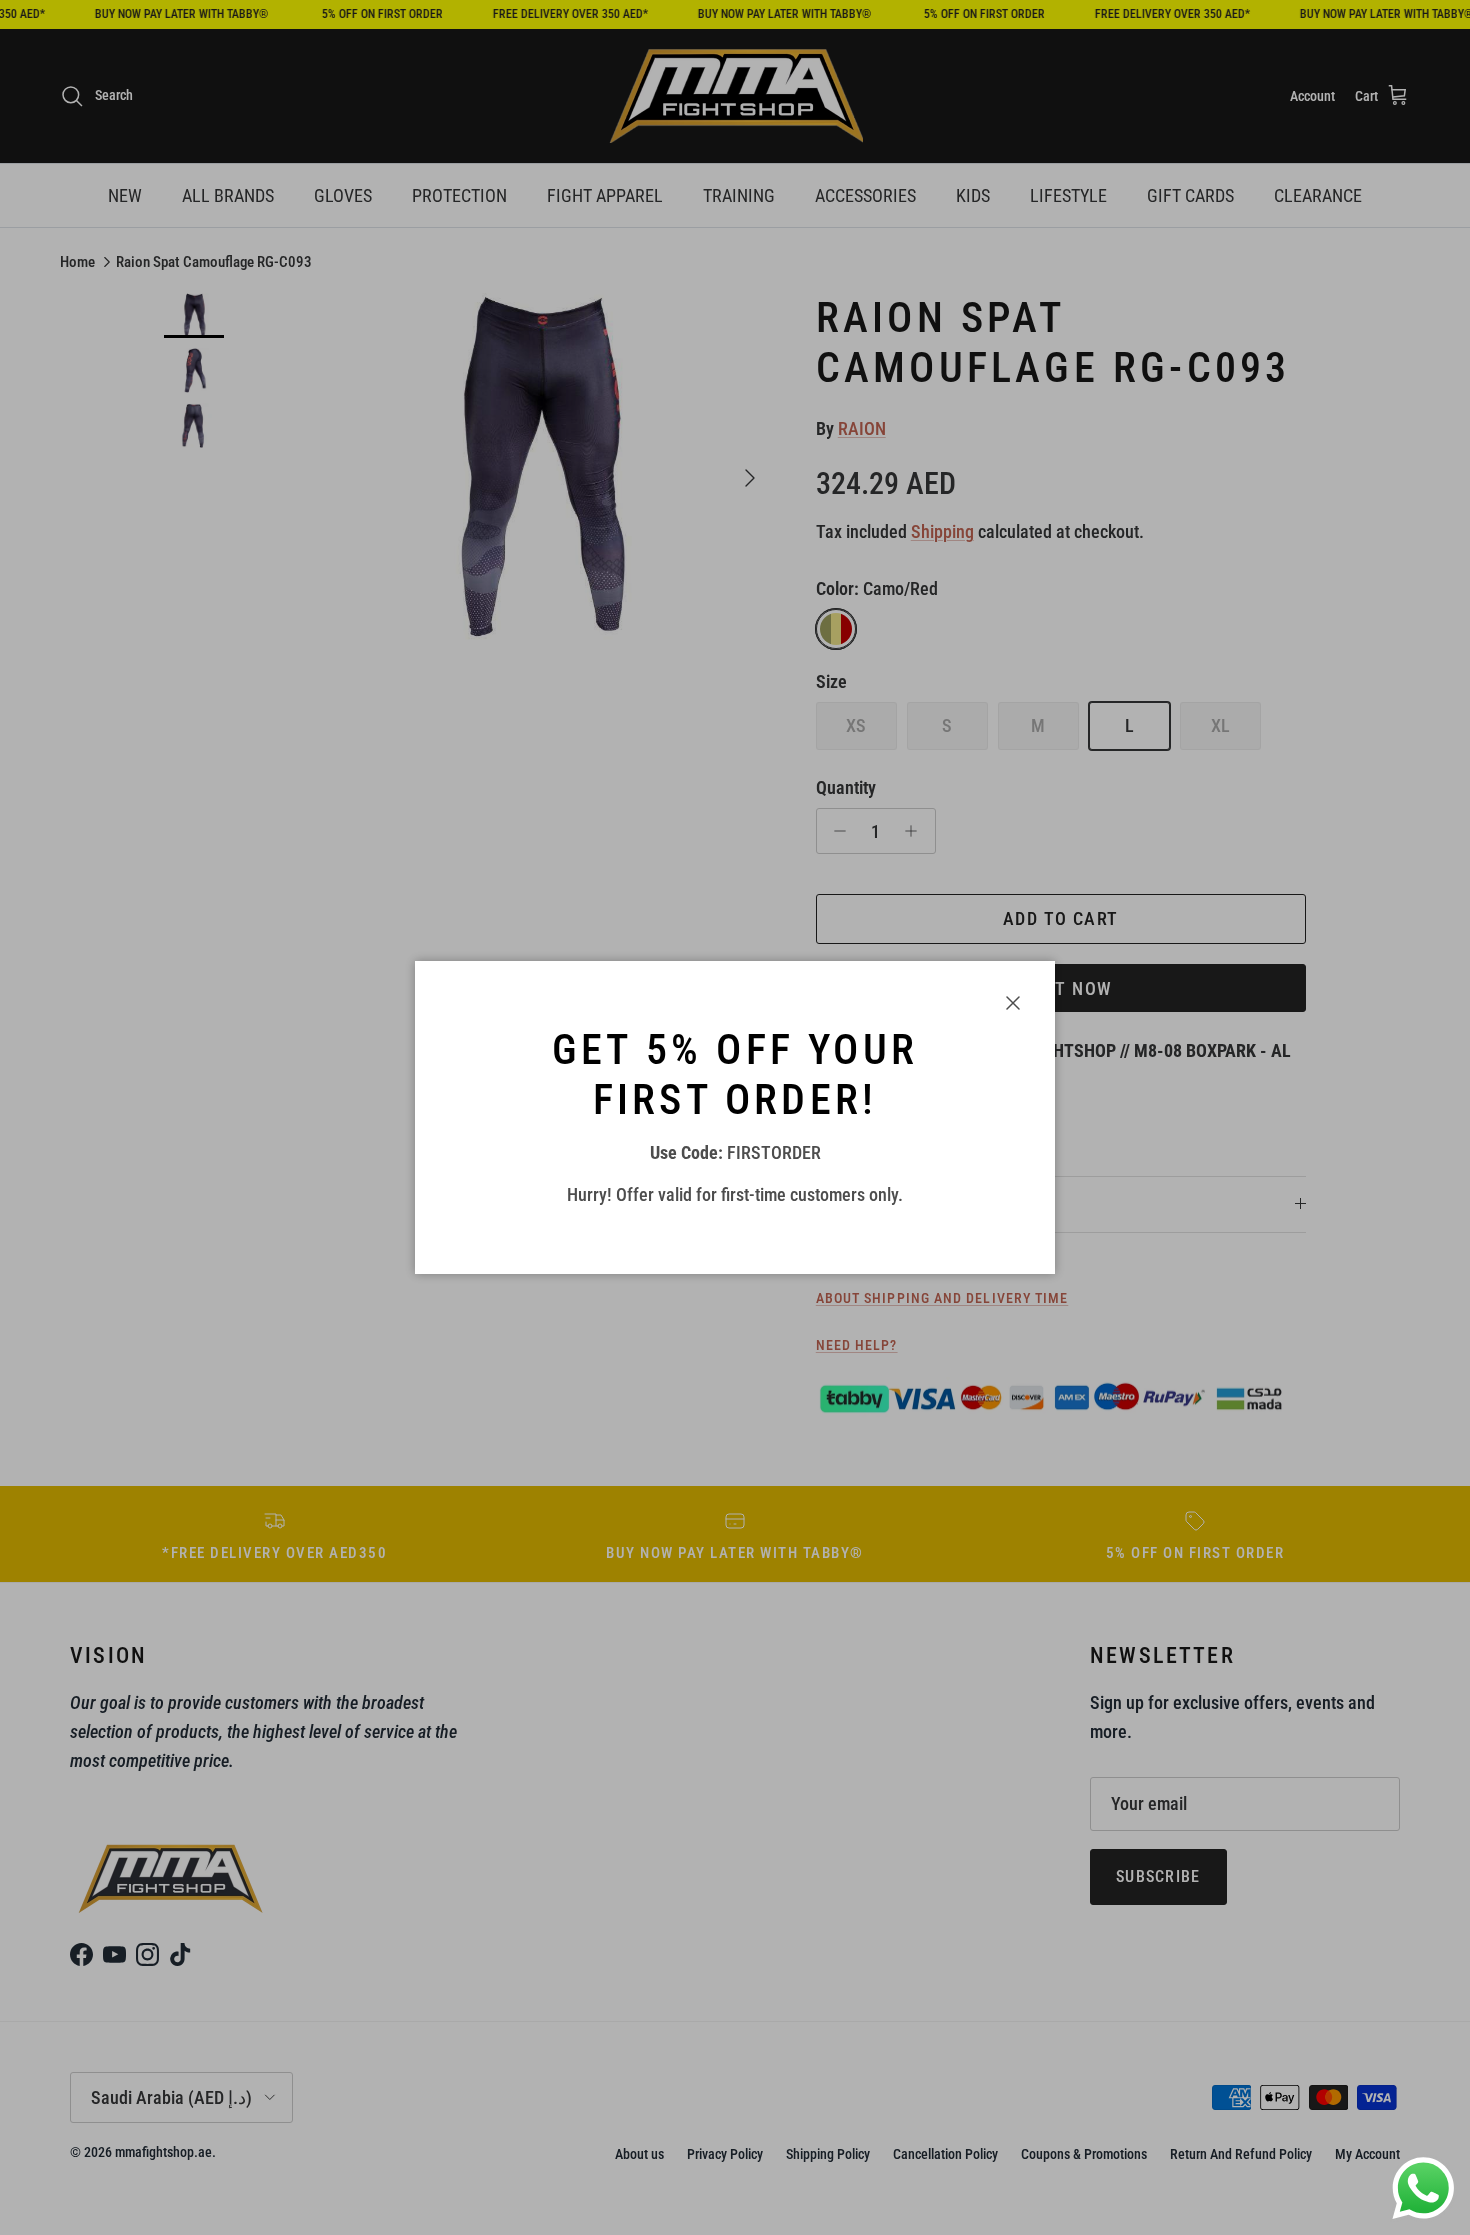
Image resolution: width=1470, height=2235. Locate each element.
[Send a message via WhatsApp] (1423, 2188)
